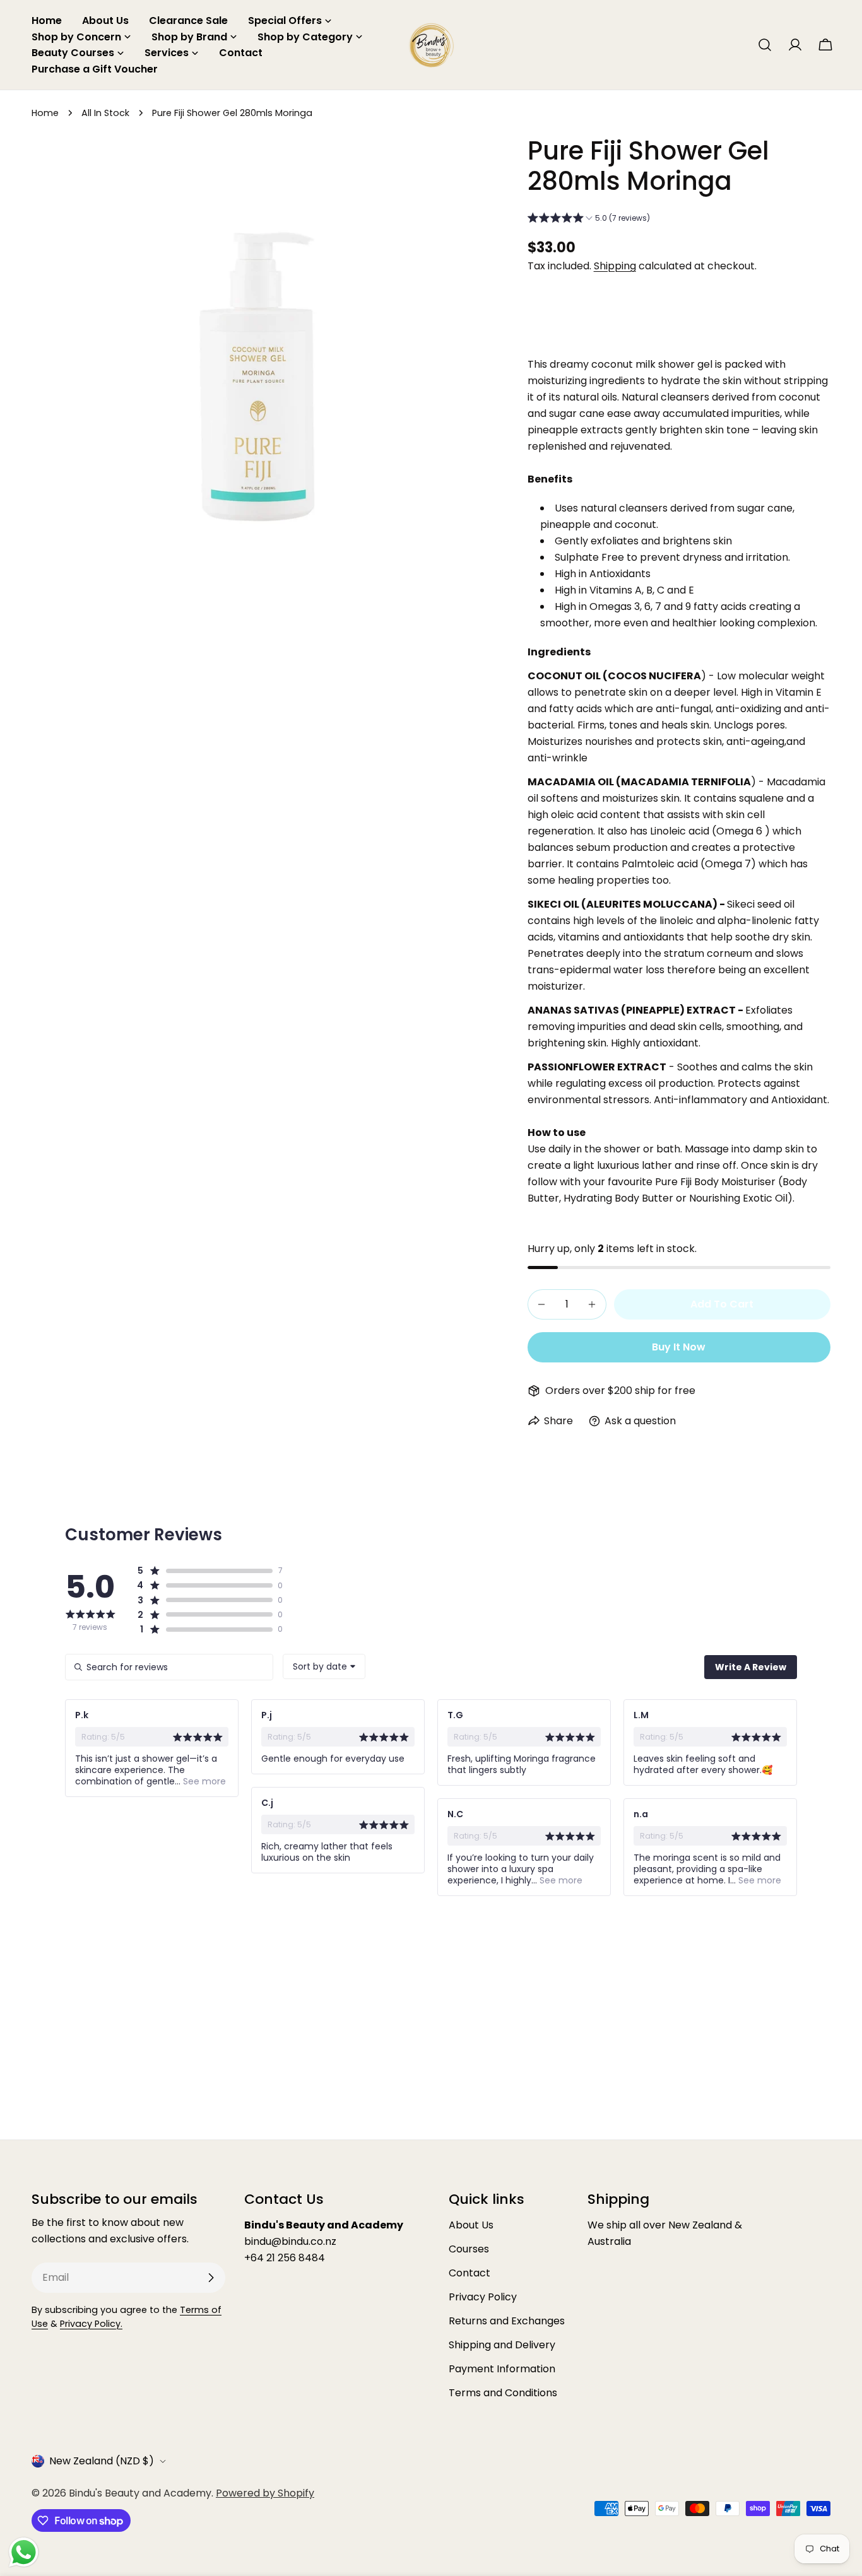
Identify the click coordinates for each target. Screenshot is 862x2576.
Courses (469, 2249)
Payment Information (502, 2369)
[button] (589, 220)
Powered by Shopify (265, 2493)
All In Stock (105, 113)
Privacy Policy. (91, 2324)
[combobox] (324, 1666)
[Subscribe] (211, 2278)
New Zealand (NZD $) (102, 2461)
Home (45, 113)
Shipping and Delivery (502, 2345)
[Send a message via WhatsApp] (24, 2552)
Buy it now (679, 1347)
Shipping (615, 266)
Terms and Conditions (503, 2393)
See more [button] (203, 1781)
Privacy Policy (483, 2297)
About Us (471, 2225)
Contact (469, 2273)
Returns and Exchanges (507, 2321)
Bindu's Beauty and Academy (140, 2493)
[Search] (765, 45)
